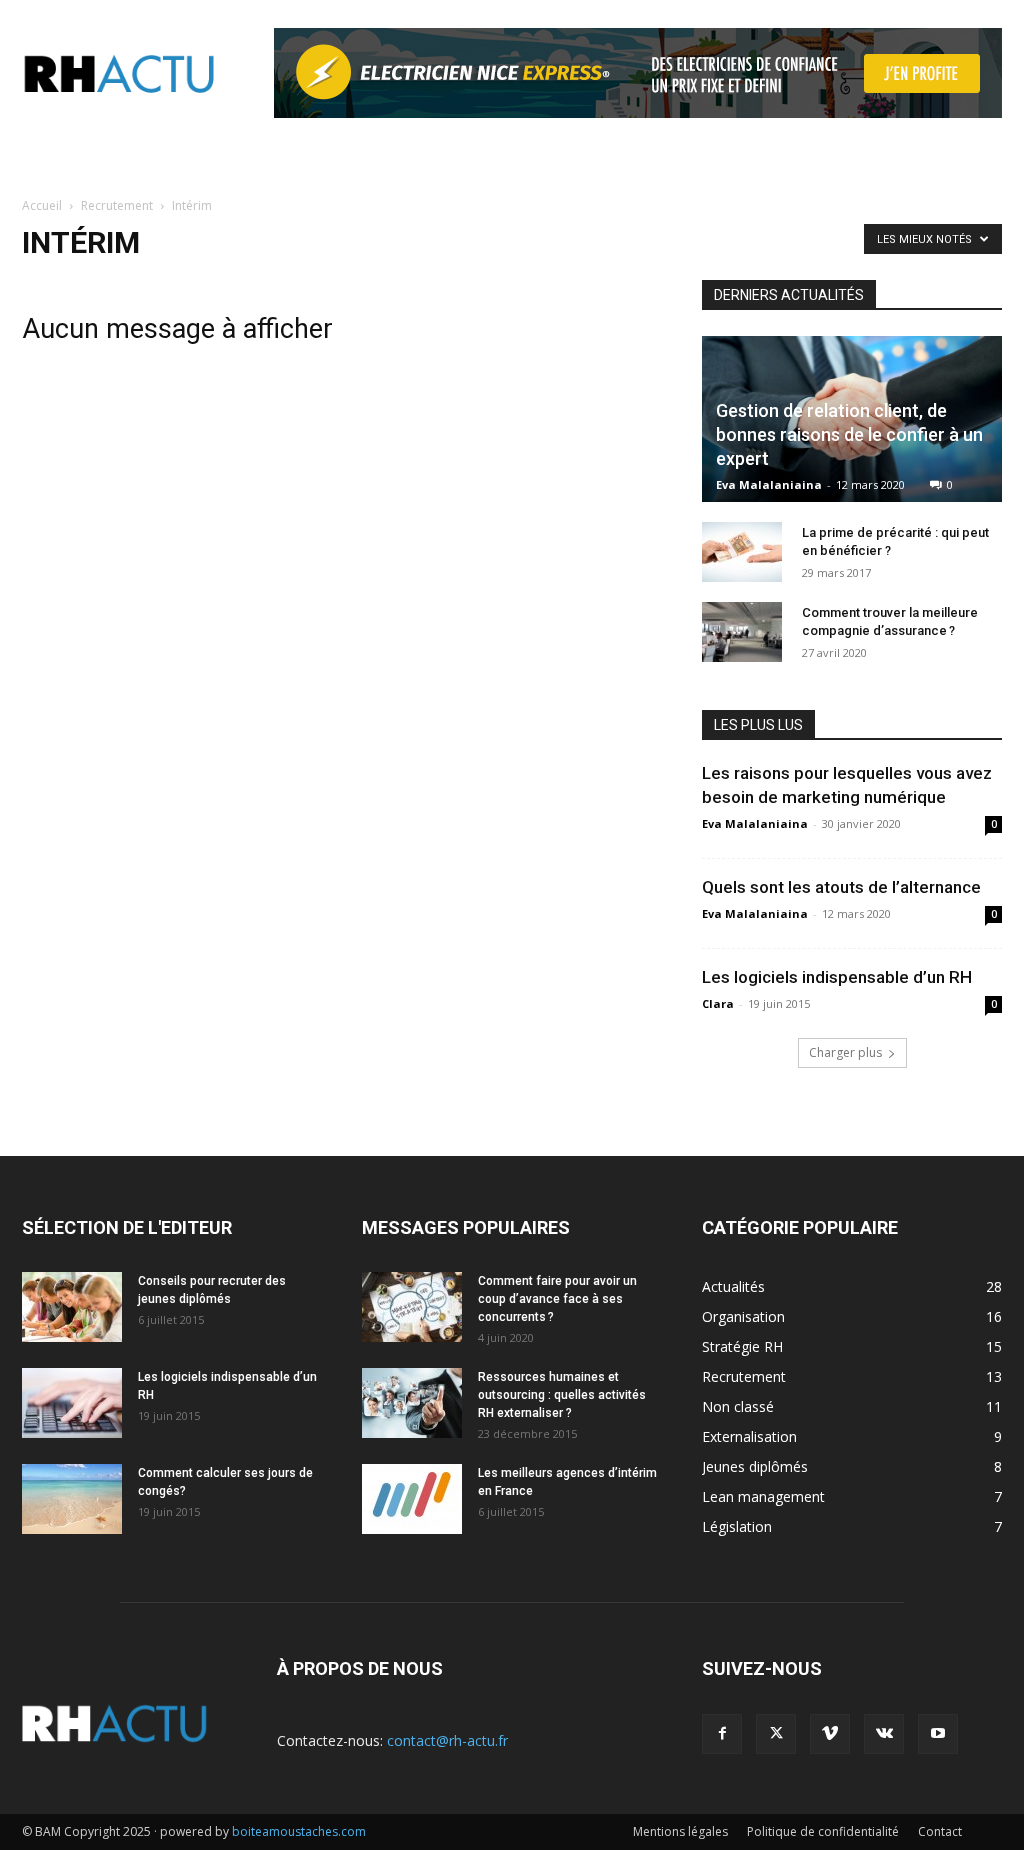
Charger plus (845, 1052)
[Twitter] (776, 1734)
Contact (940, 1831)
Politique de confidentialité (823, 1831)
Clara (718, 1003)
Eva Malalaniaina (769, 484)
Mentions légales (680, 1831)
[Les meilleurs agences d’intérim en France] (412, 1499)
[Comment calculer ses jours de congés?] (72, 1499)
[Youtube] (938, 1734)
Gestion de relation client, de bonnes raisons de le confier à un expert (849, 434)
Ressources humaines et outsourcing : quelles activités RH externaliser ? (562, 1395)
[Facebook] (722, 1734)
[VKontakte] (884, 1734)
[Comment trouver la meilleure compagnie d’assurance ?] (742, 632)
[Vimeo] (830, 1734)
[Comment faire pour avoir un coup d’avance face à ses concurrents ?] (412, 1307)
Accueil (42, 205)
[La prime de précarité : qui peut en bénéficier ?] (742, 552)
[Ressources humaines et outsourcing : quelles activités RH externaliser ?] (412, 1403)
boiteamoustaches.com (299, 1831)
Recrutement (117, 205)
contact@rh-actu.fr (447, 1740)
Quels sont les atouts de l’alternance (841, 887)
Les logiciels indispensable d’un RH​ (837, 977)
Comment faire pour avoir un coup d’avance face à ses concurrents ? (557, 1299)
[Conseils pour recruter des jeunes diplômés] (72, 1307)
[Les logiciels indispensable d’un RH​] (72, 1403)
